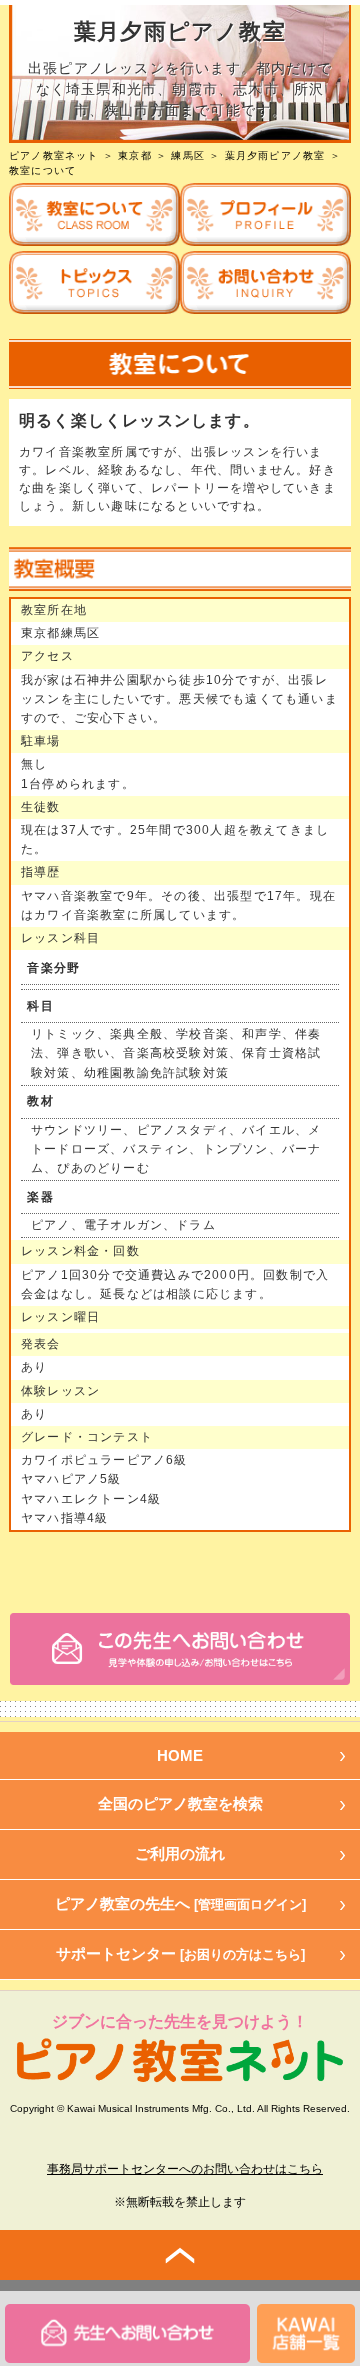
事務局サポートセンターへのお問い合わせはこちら (185, 2169)
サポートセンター (180, 1953)
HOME (180, 1755)
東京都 (135, 155)
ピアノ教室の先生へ (180, 1903)
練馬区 (188, 155)
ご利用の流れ (180, 1853)
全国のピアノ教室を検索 (180, 1803)
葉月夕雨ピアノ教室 (275, 155)
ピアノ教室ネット (54, 155)
